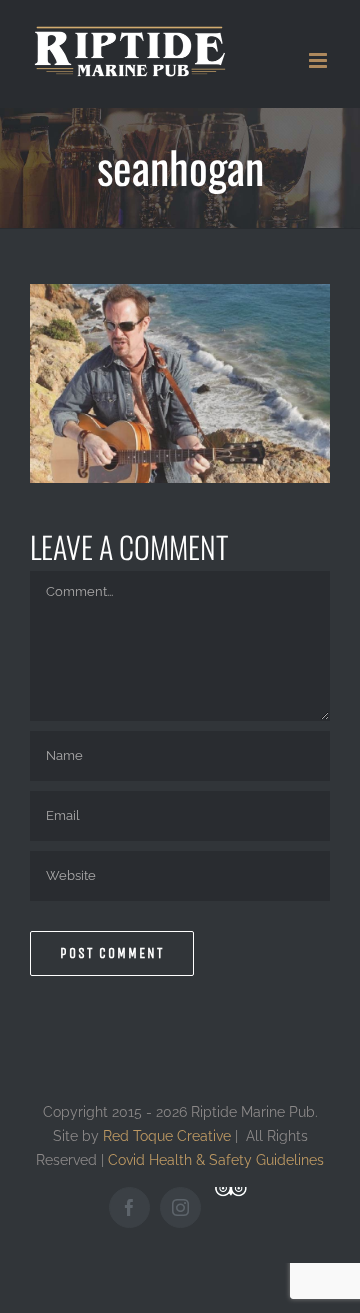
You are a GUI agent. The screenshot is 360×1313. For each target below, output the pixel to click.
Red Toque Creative (167, 1135)
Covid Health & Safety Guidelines (216, 1159)
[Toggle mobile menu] (319, 60)
